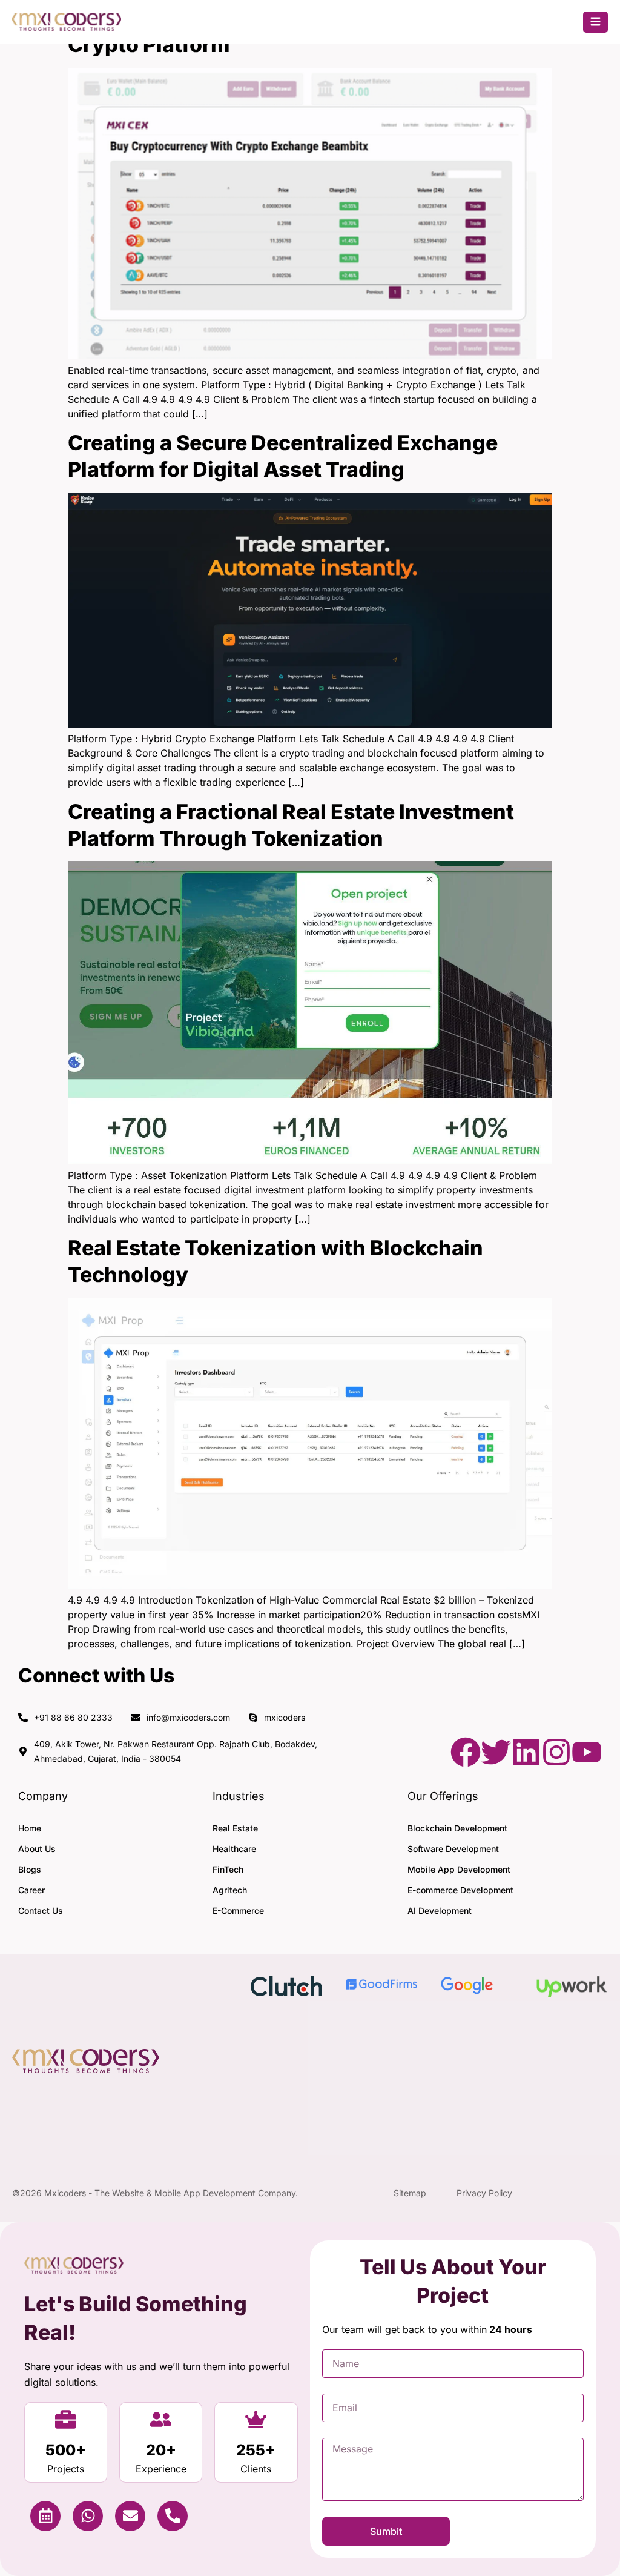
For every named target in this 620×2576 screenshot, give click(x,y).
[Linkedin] (526, 1752)
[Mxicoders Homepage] (67, 27)
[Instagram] (556, 1752)
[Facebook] (466, 1752)
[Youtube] (587, 1752)
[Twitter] (496, 1752)
